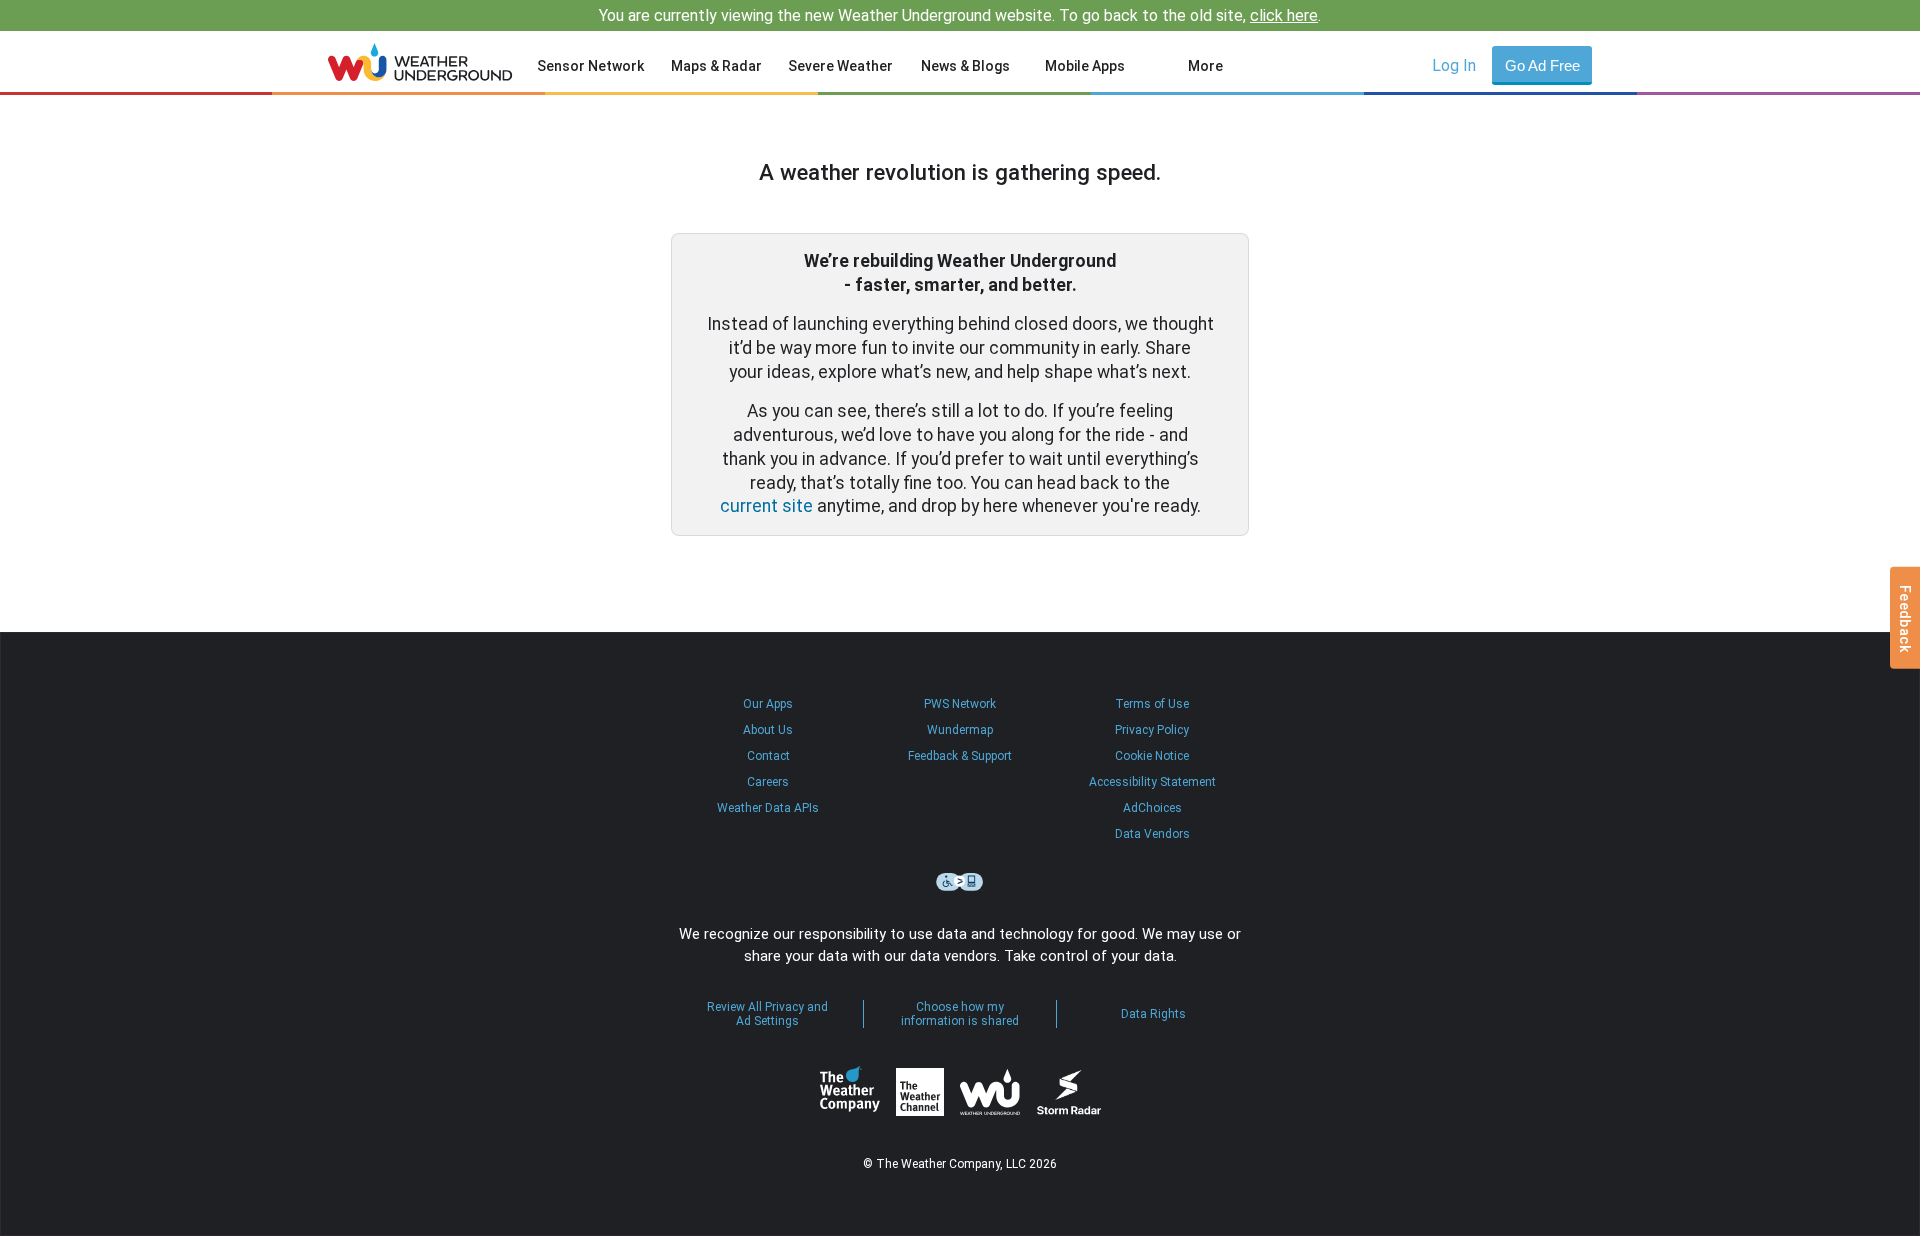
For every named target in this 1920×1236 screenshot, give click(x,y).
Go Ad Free (1542, 65)
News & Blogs (965, 66)
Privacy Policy (1152, 730)
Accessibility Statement (1152, 782)
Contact (768, 756)
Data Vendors (1152, 834)
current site (766, 506)
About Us (768, 730)
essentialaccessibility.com (960, 882)
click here (1284, 15)
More (1205, 66)
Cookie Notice (1152, 756)
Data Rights (1153, 1014)
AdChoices (1152, 808)
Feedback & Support (960, 756)
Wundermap (960, 730)
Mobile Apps (1085, 66)
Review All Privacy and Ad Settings (767, 1014)
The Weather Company (850, 1092)
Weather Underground (990, 1092)
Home (420, 62)
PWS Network (960, 704)
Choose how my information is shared (960, 1014)
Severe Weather (840, 66)
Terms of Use (1152, 704)
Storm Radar (1068, 1092)
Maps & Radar (716, 66)
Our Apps (768, 704)
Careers (768, 782)
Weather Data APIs (768, 808)
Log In (1454, 65)
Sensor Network (590, 66)
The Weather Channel (920, 1092)
